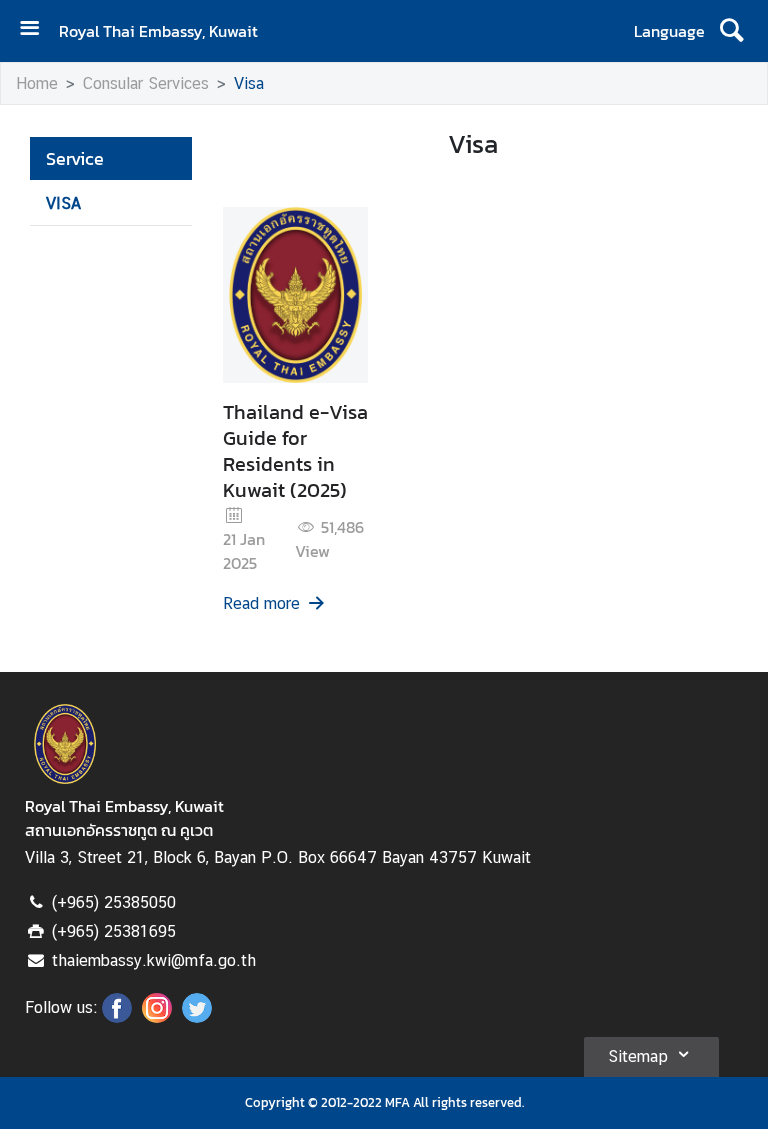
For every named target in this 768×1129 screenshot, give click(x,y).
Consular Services (146, 83)
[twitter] (197, 1017)
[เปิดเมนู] (37, 30)
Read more (261, 603)
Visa (249, 83)
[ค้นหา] (731, 31)
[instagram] (157, 1017)
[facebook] (117, 1017)
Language (669, 31)
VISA (63, 203)
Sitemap (638, 1056)
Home (37, 83)
